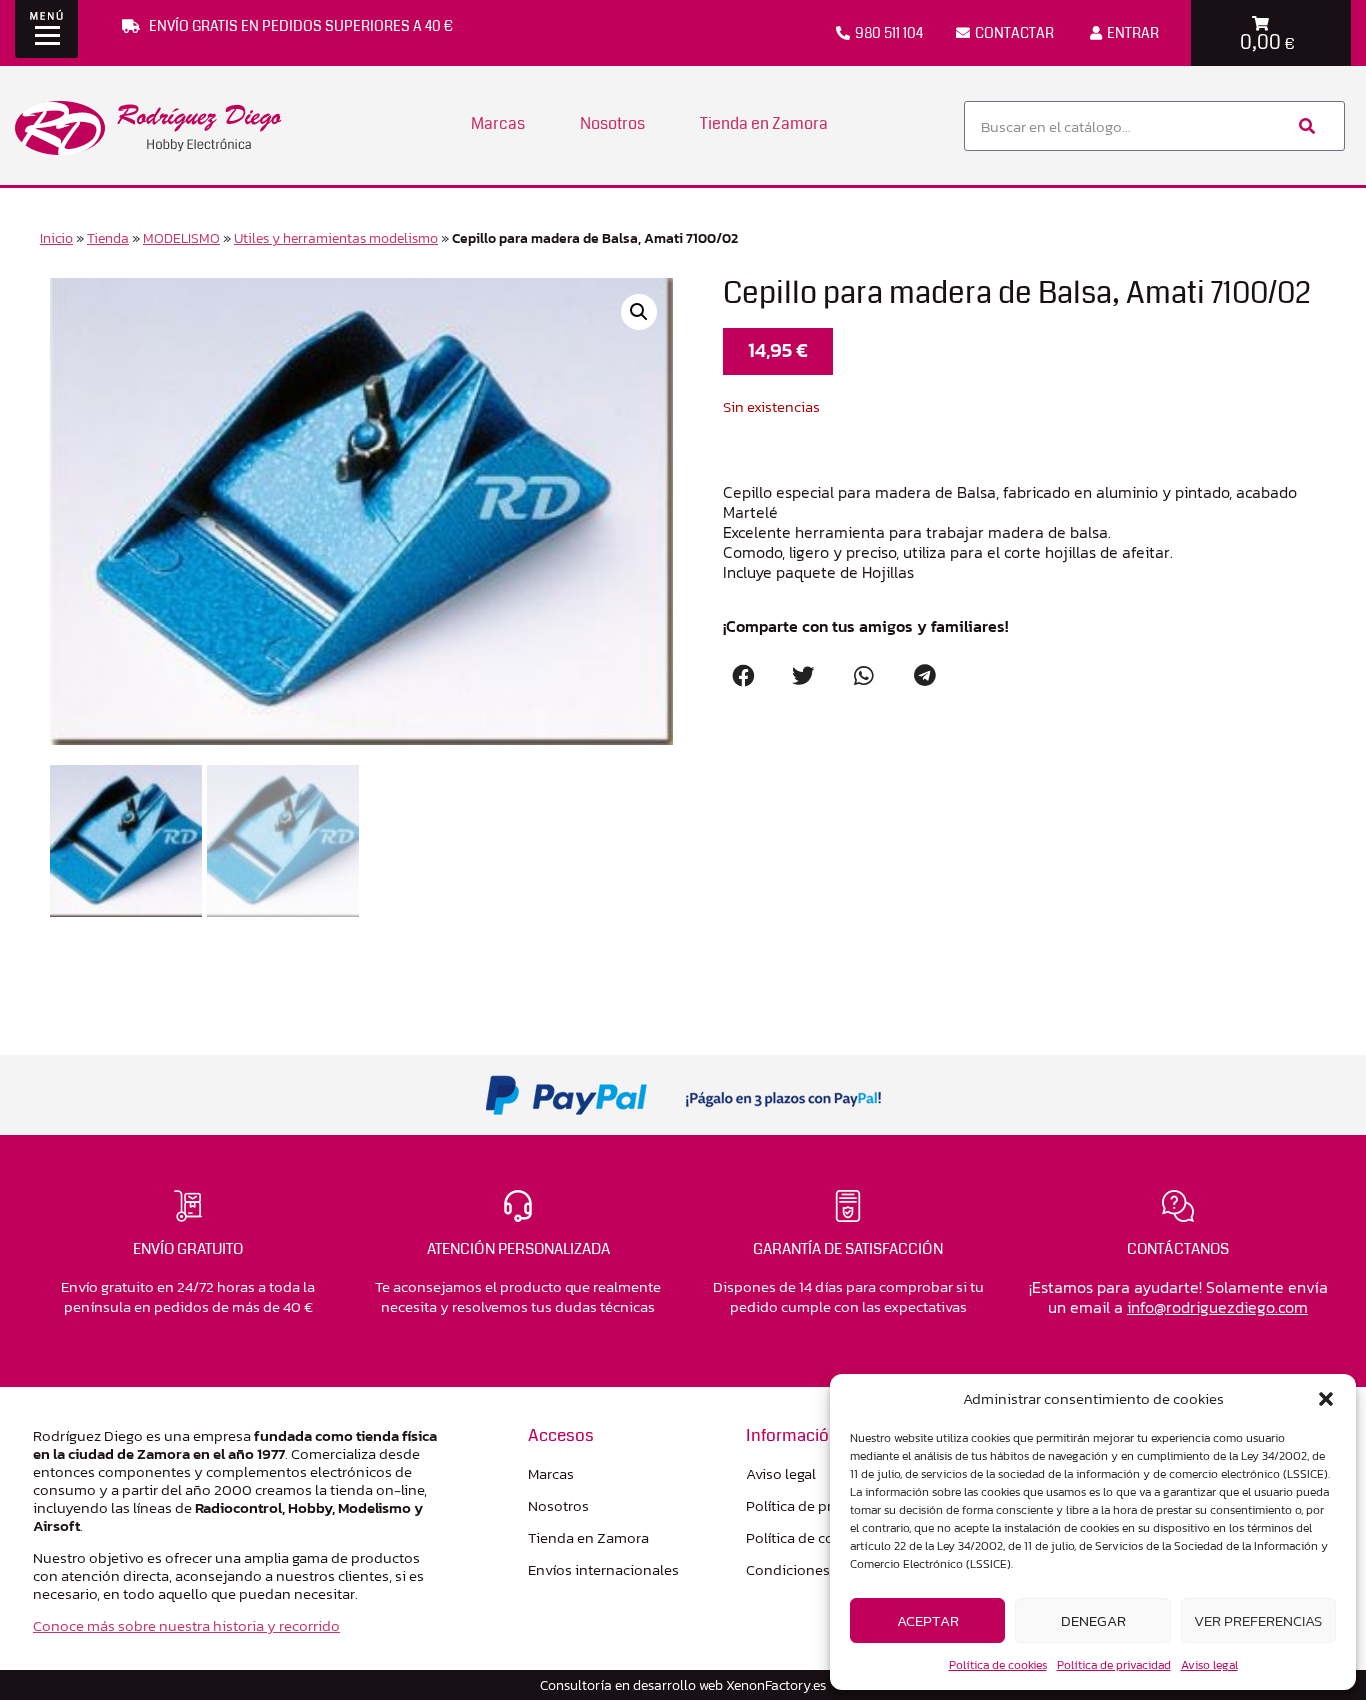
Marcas (498, 123)
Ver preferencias (1258, 1620)
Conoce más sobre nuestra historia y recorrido (186, 1625)
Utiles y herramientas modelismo (336, 238)
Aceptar (928, 1620)
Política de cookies (998, 1665)
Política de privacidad (1114, 1665)
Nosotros (612, 123)
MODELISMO (181, 238)
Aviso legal (1209, 1665)
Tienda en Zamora (764, 123)
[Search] (1305, 126)
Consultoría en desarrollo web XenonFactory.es (683, 1685)
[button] (1326, 1399)
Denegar (1093, 1620)
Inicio (56, 238)
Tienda (108, 238)
